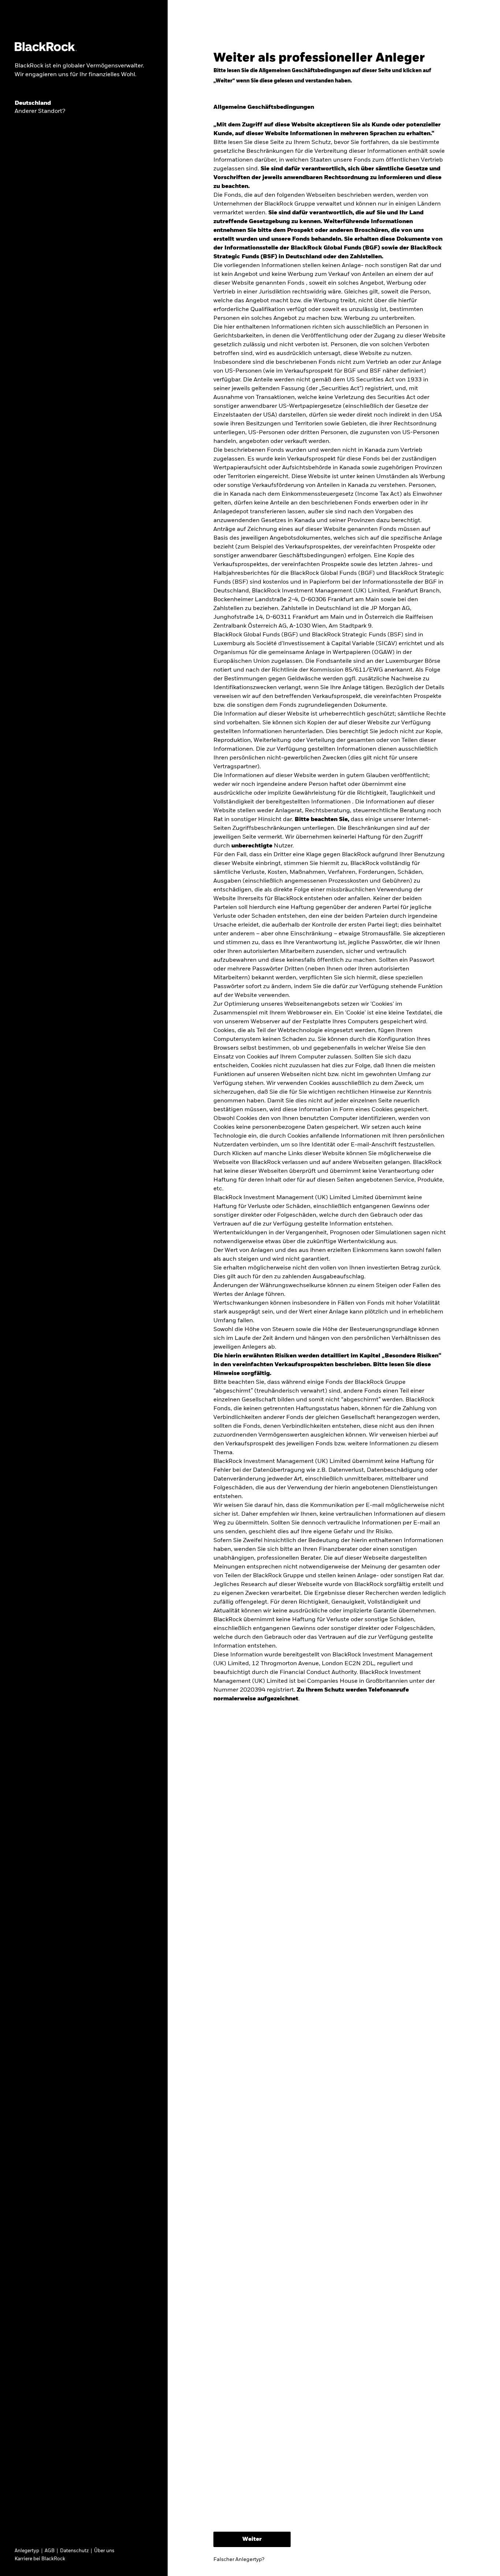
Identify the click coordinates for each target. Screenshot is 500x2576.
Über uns (104, 2551)
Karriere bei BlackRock (40, 2559)
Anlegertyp (27, 2551)
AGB (50, 2551)
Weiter (252, 2539)
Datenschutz (74, 2551)
